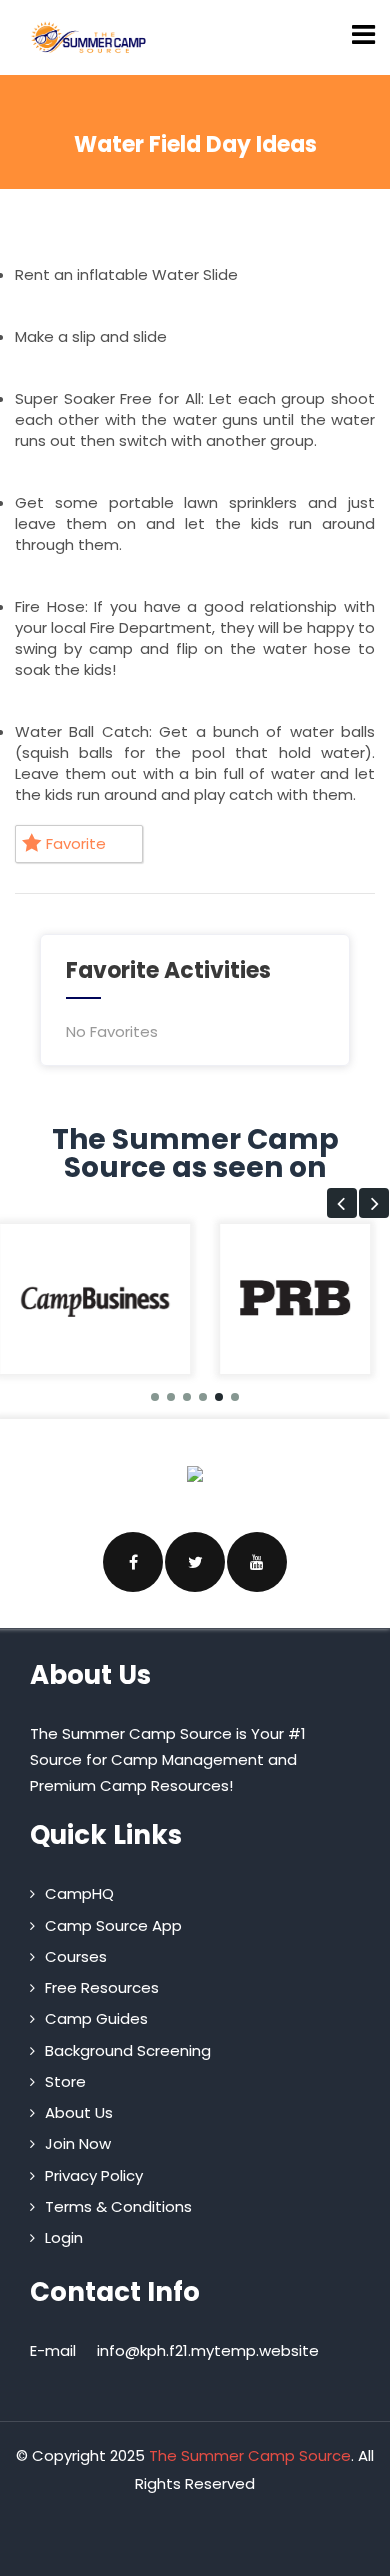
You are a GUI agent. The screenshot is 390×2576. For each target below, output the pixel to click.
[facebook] (133, 1562)
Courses (76, 1956)
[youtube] (257, 1562)
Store (65, 2081)
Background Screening (128, 2050)
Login (64, 2237)
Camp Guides (96, 2018)
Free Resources (102, 1987)
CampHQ (79, 1893)
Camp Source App (113, 1925)
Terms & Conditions (118, 2206)
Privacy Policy (94, 2175)
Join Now (78, 2143)
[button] (342, 1203)
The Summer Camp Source (250, 2455)
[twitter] (195, 1562)
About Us (79, 2112)
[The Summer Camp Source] (89, 37)
